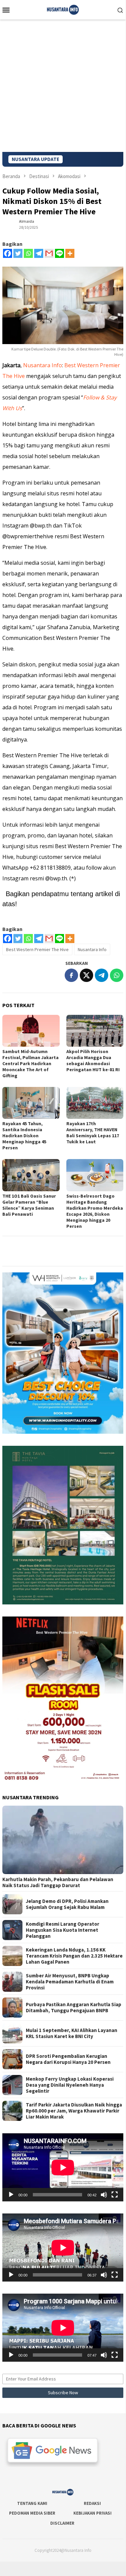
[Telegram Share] (102, 975)
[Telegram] (39, 253)
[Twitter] (18, 253)
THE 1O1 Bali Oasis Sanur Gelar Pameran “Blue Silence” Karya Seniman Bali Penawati (29, 1205)
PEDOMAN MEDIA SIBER (32, 2513)
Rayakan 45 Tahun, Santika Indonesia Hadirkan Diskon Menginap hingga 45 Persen (24, 1136)
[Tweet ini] (86, 975)
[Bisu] (104, 2195)
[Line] (59, 253)
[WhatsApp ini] (117, 975)
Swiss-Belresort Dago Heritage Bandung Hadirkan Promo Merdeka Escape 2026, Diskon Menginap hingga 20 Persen (95, 1211)
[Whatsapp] (28, 253)
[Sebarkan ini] (71, 975)
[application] (63, 2167)
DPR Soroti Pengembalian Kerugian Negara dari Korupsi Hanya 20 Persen (68, 2059)
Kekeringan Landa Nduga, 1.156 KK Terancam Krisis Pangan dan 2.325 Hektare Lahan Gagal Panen (74, 1956)
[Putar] (11, 2195)
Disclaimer (62, 2523)
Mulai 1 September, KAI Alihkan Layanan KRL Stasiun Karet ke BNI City (72, 2033)
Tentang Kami (32, 2503)
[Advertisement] (63, 86)
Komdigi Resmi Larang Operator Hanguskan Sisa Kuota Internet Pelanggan (62, 1930)
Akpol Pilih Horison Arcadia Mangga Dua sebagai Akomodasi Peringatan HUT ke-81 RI (93, 1060)
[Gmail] (49, 253)
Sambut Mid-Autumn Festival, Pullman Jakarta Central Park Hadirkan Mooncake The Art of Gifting (30, 1063)
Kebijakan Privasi (92, 2513)
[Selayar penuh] (115, 2195)
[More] (70, 253)
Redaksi (92, 2503)
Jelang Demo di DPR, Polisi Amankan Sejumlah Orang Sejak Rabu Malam (67, 1904)
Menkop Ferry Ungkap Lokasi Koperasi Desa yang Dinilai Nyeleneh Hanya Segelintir (70, 2085)
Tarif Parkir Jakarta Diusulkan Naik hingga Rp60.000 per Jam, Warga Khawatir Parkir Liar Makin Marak (74, 2111)
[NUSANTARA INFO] (63, 9)
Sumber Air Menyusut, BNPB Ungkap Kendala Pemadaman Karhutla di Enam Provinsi (70, 1982)
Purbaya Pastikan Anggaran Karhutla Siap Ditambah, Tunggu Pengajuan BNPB (74, 2008)
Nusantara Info (43, 365)
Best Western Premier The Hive (37, 949)
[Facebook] (8, 253)
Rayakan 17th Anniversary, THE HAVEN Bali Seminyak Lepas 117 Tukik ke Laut (93, 1133)
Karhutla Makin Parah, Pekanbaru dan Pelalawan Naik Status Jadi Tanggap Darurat (58, 1882)
